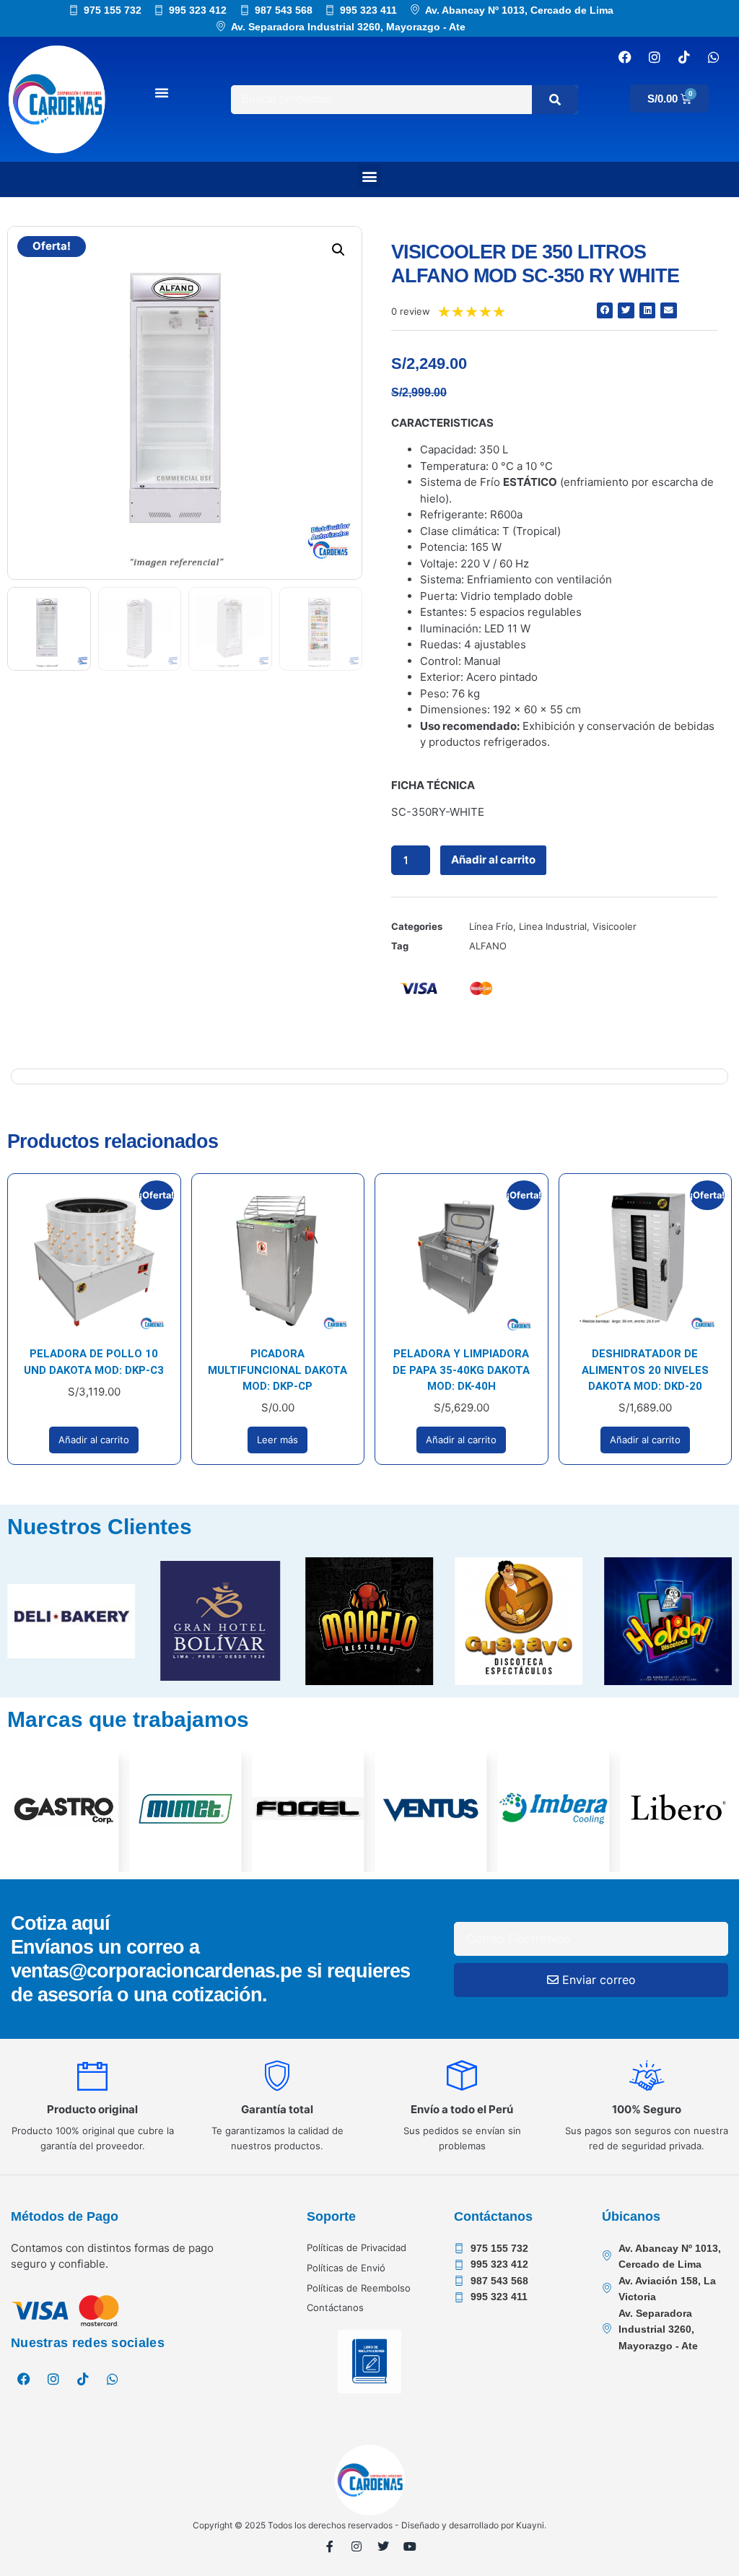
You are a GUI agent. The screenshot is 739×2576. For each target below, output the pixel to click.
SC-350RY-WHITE (438, 812)
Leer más (277, 1440)
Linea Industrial (553, 926)
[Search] (555, 100)
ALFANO (488, 946)
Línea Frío (491, 926)
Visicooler (615, 926)
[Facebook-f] (330, 2546)
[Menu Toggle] (162, 92)
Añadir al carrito (493, 860)
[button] (370, 176)
